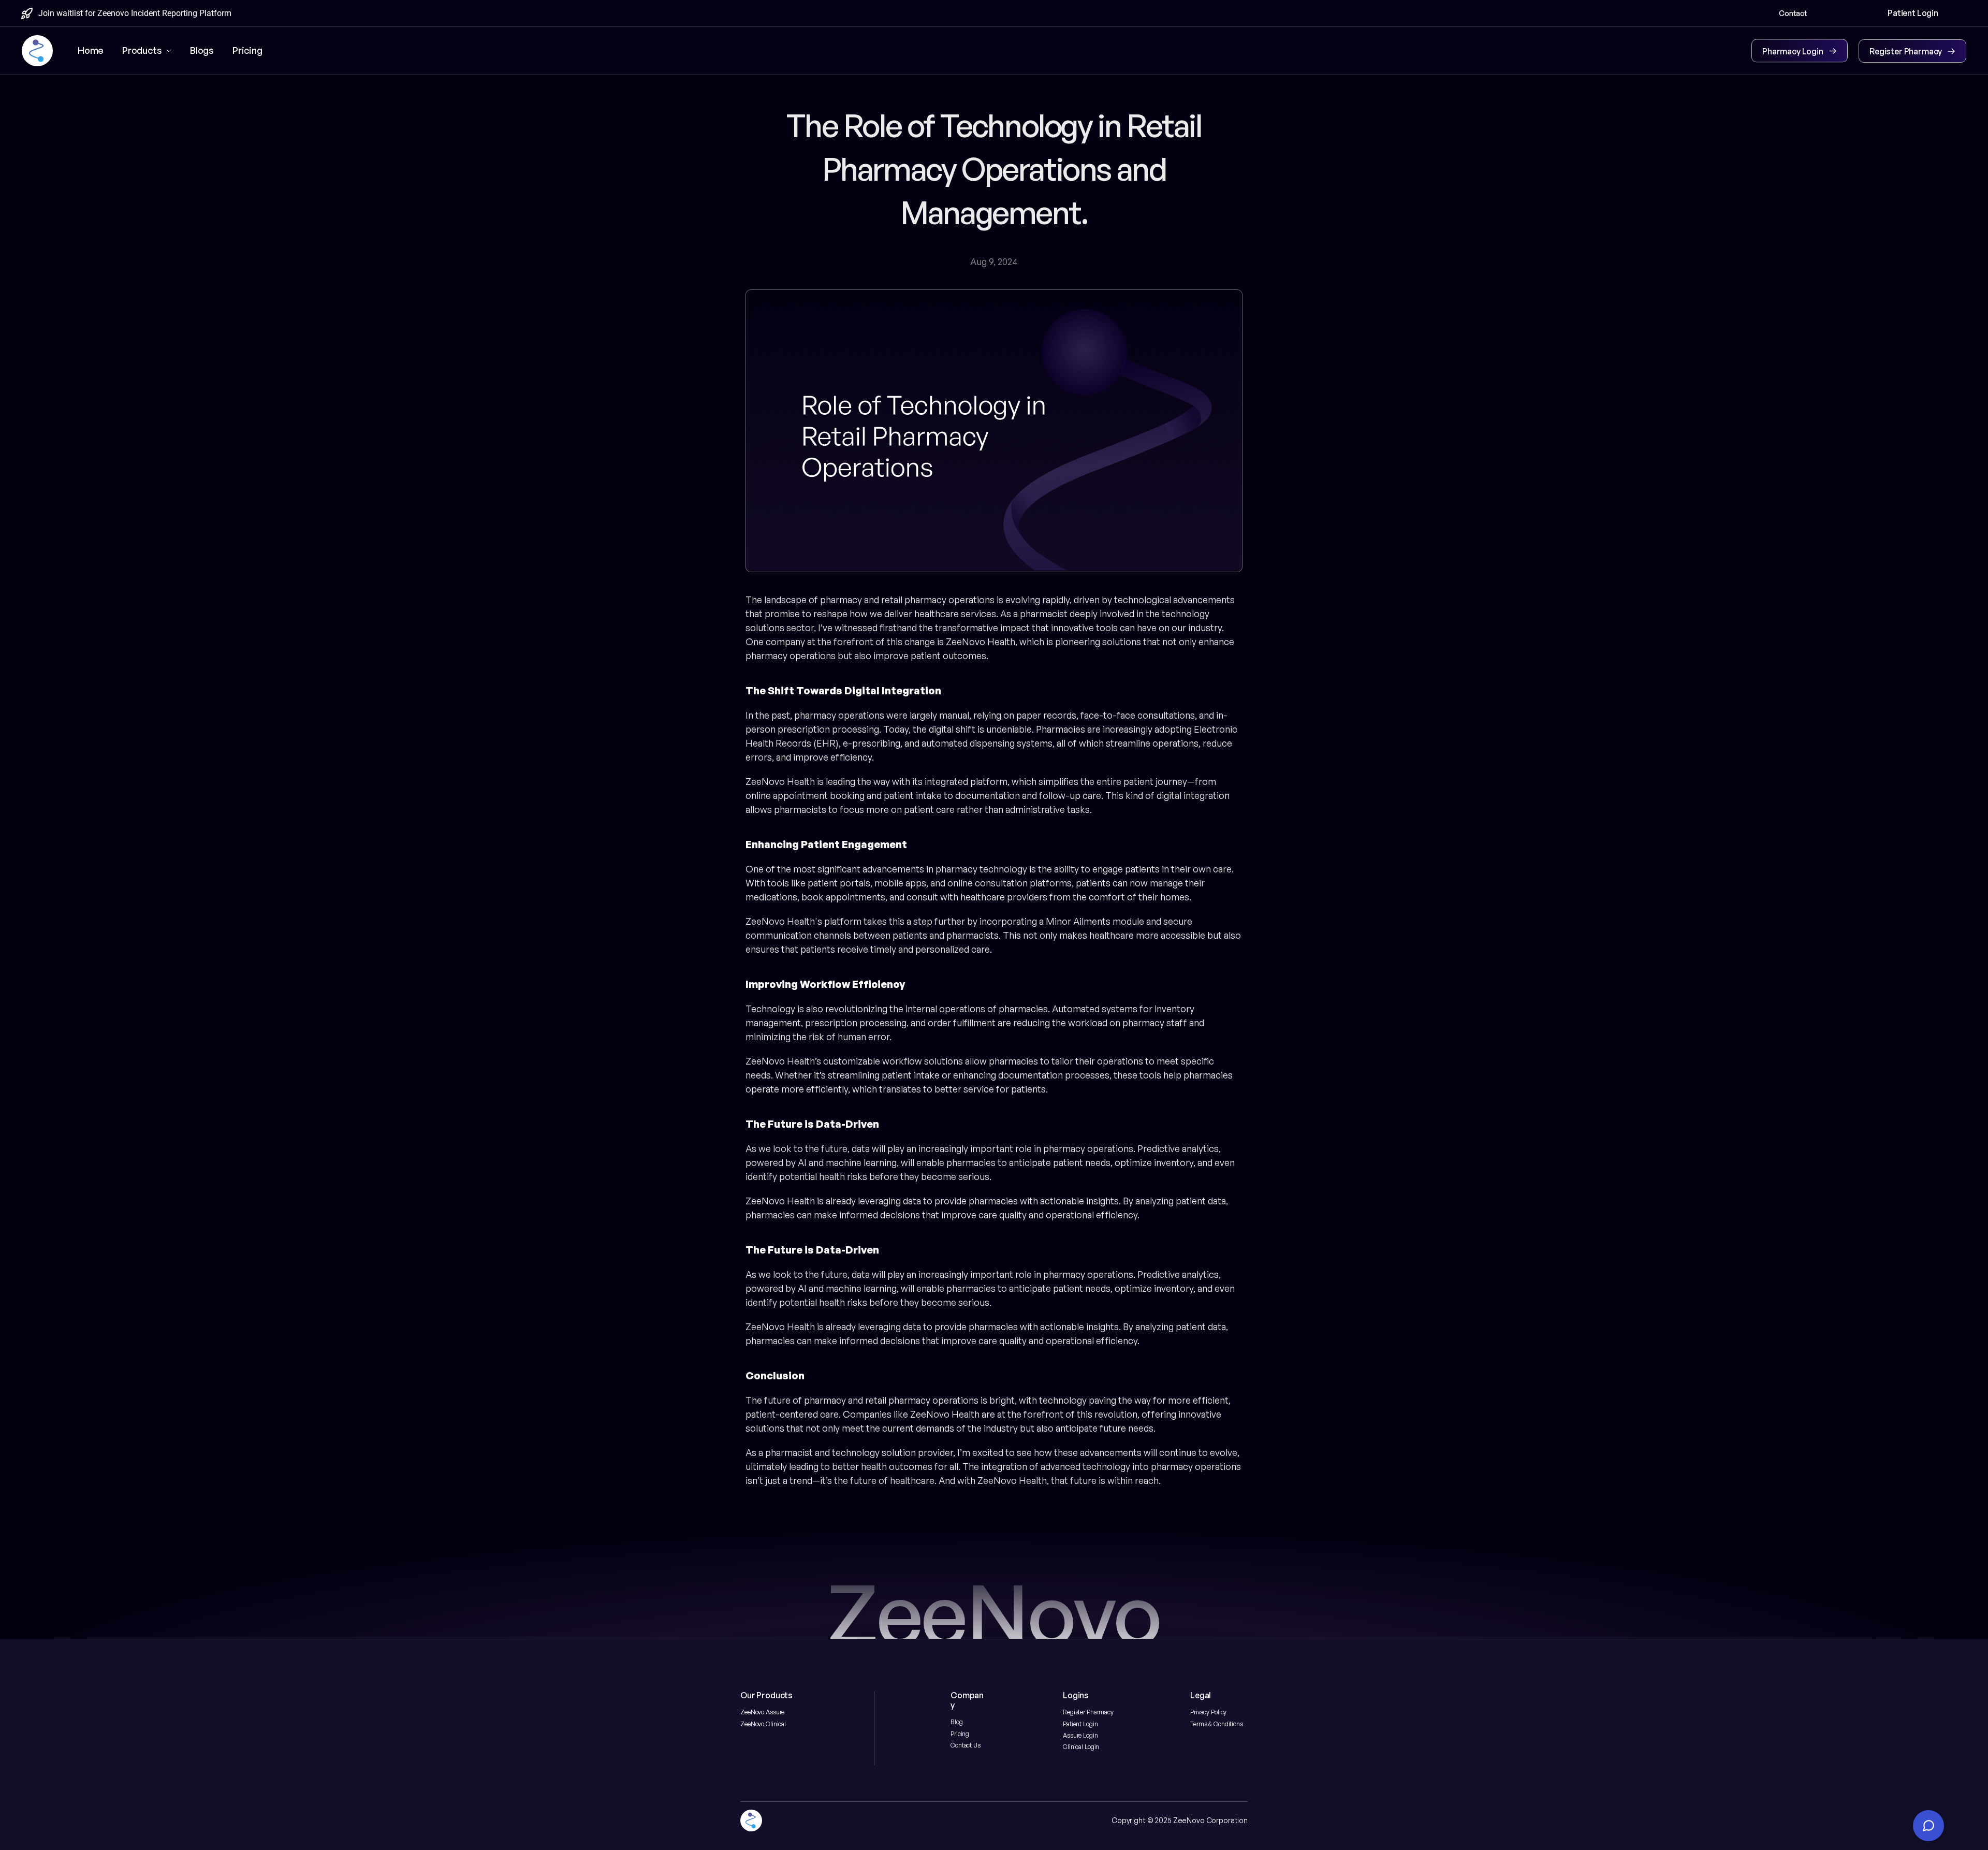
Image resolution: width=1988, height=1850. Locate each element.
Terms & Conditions (1217, 1724)
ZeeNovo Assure (762, 1712)
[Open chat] (1928, 1826)
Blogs (202, 50)
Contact (1793, 13)
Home (91, 50)
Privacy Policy (1208, 1712)
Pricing (960, 1734)
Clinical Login (1081, 1747)
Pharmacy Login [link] (1793, 51)
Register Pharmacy (1088, 1712)
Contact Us (966, 1745)
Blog (957, 1722)
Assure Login (1080, 1735)
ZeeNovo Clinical (763, 1724)
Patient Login (1080, 1724)
